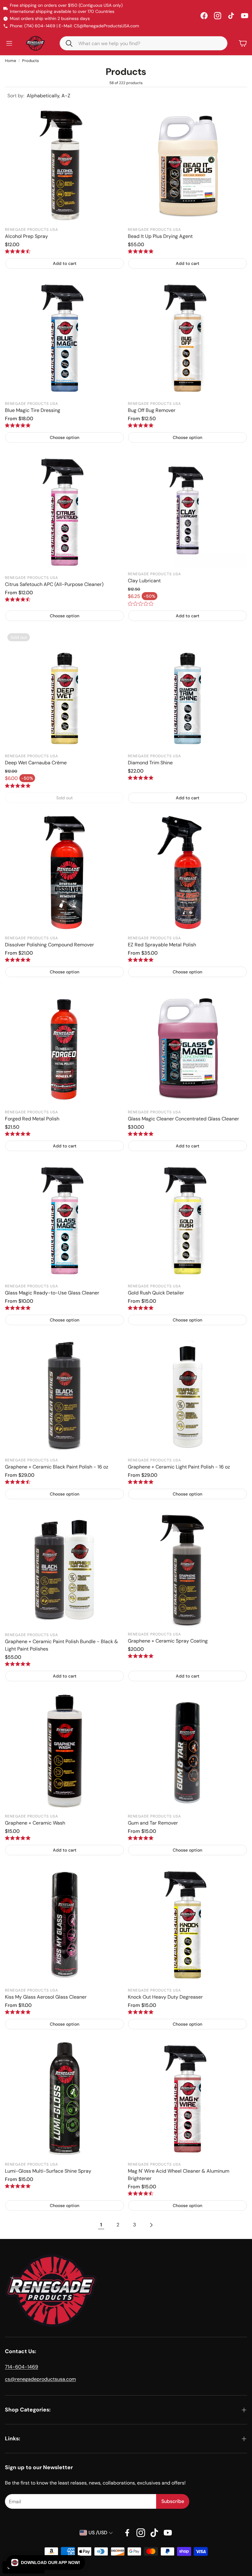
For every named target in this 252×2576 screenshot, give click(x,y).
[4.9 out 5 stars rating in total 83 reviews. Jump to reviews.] (141, 1656)
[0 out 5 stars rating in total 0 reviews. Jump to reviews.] (141, 604)
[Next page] (151, 2225)
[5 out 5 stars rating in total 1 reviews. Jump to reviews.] (141, 1482)
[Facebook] (204, 16)
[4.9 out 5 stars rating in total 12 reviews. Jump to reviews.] (18, 786)
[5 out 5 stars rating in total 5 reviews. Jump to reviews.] (141, 251)
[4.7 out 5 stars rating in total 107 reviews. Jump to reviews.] (141, 2193)
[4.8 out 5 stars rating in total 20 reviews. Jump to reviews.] (18, 1838)
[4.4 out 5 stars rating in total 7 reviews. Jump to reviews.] (18, 251)
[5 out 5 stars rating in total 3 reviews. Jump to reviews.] (141, 1134)
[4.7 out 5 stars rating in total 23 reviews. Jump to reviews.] (18, 599)
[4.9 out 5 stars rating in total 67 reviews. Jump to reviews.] (18, 1134)
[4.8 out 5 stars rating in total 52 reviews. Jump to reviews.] (18, 425)
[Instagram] (218, 16)
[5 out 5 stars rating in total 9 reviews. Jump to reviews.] (141, 425)
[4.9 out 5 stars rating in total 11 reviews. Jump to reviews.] (141, 778)
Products (31, 61)
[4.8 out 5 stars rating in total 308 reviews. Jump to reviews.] (141, 960)
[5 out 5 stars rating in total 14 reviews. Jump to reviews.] (141, 1308)
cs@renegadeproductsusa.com (40, 2379)
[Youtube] (168, 2533)
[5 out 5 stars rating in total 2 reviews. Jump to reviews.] (18, 1664)
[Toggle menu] (9, 43)
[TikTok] (231, 16)
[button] (144, 43)
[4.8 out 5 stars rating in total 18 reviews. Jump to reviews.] (18, 1308)
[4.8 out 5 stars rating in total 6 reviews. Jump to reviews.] (141, 1838)
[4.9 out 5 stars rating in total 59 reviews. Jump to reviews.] (18, 960)
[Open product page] (65, 164)
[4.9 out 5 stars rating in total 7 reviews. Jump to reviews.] (141, 2012)
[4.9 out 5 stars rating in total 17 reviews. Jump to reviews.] (18, 2186)
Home (10, 61)
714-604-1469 (22, 2367)
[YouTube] (245, 16)
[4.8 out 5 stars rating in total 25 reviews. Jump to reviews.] (18, 2012)
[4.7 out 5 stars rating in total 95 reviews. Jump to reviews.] (18, 1482)
